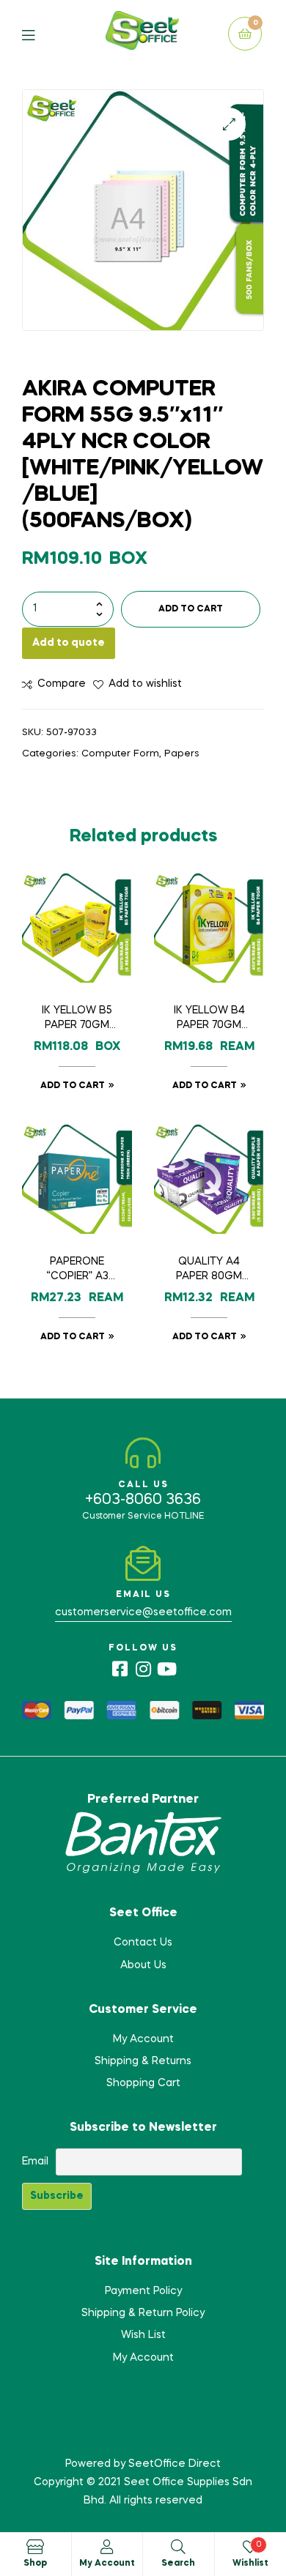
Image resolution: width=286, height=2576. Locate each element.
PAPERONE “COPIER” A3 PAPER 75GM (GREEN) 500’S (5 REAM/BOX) (77, 1270)
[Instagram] (143, 1669)
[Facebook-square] (120, 1669)
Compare (62, 684)
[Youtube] (166, 1669)
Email (35, 2162)
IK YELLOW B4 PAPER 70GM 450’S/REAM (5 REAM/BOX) (209, 1019)
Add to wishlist (145, 684)
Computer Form (120, 754)
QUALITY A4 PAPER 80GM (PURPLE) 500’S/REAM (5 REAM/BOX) (209, 1270)
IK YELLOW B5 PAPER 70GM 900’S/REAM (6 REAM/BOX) (77, 1019)
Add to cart (191, 609)
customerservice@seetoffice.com (143, 1612)
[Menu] (39, 34)
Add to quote (69, 643)
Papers (182, 754)
